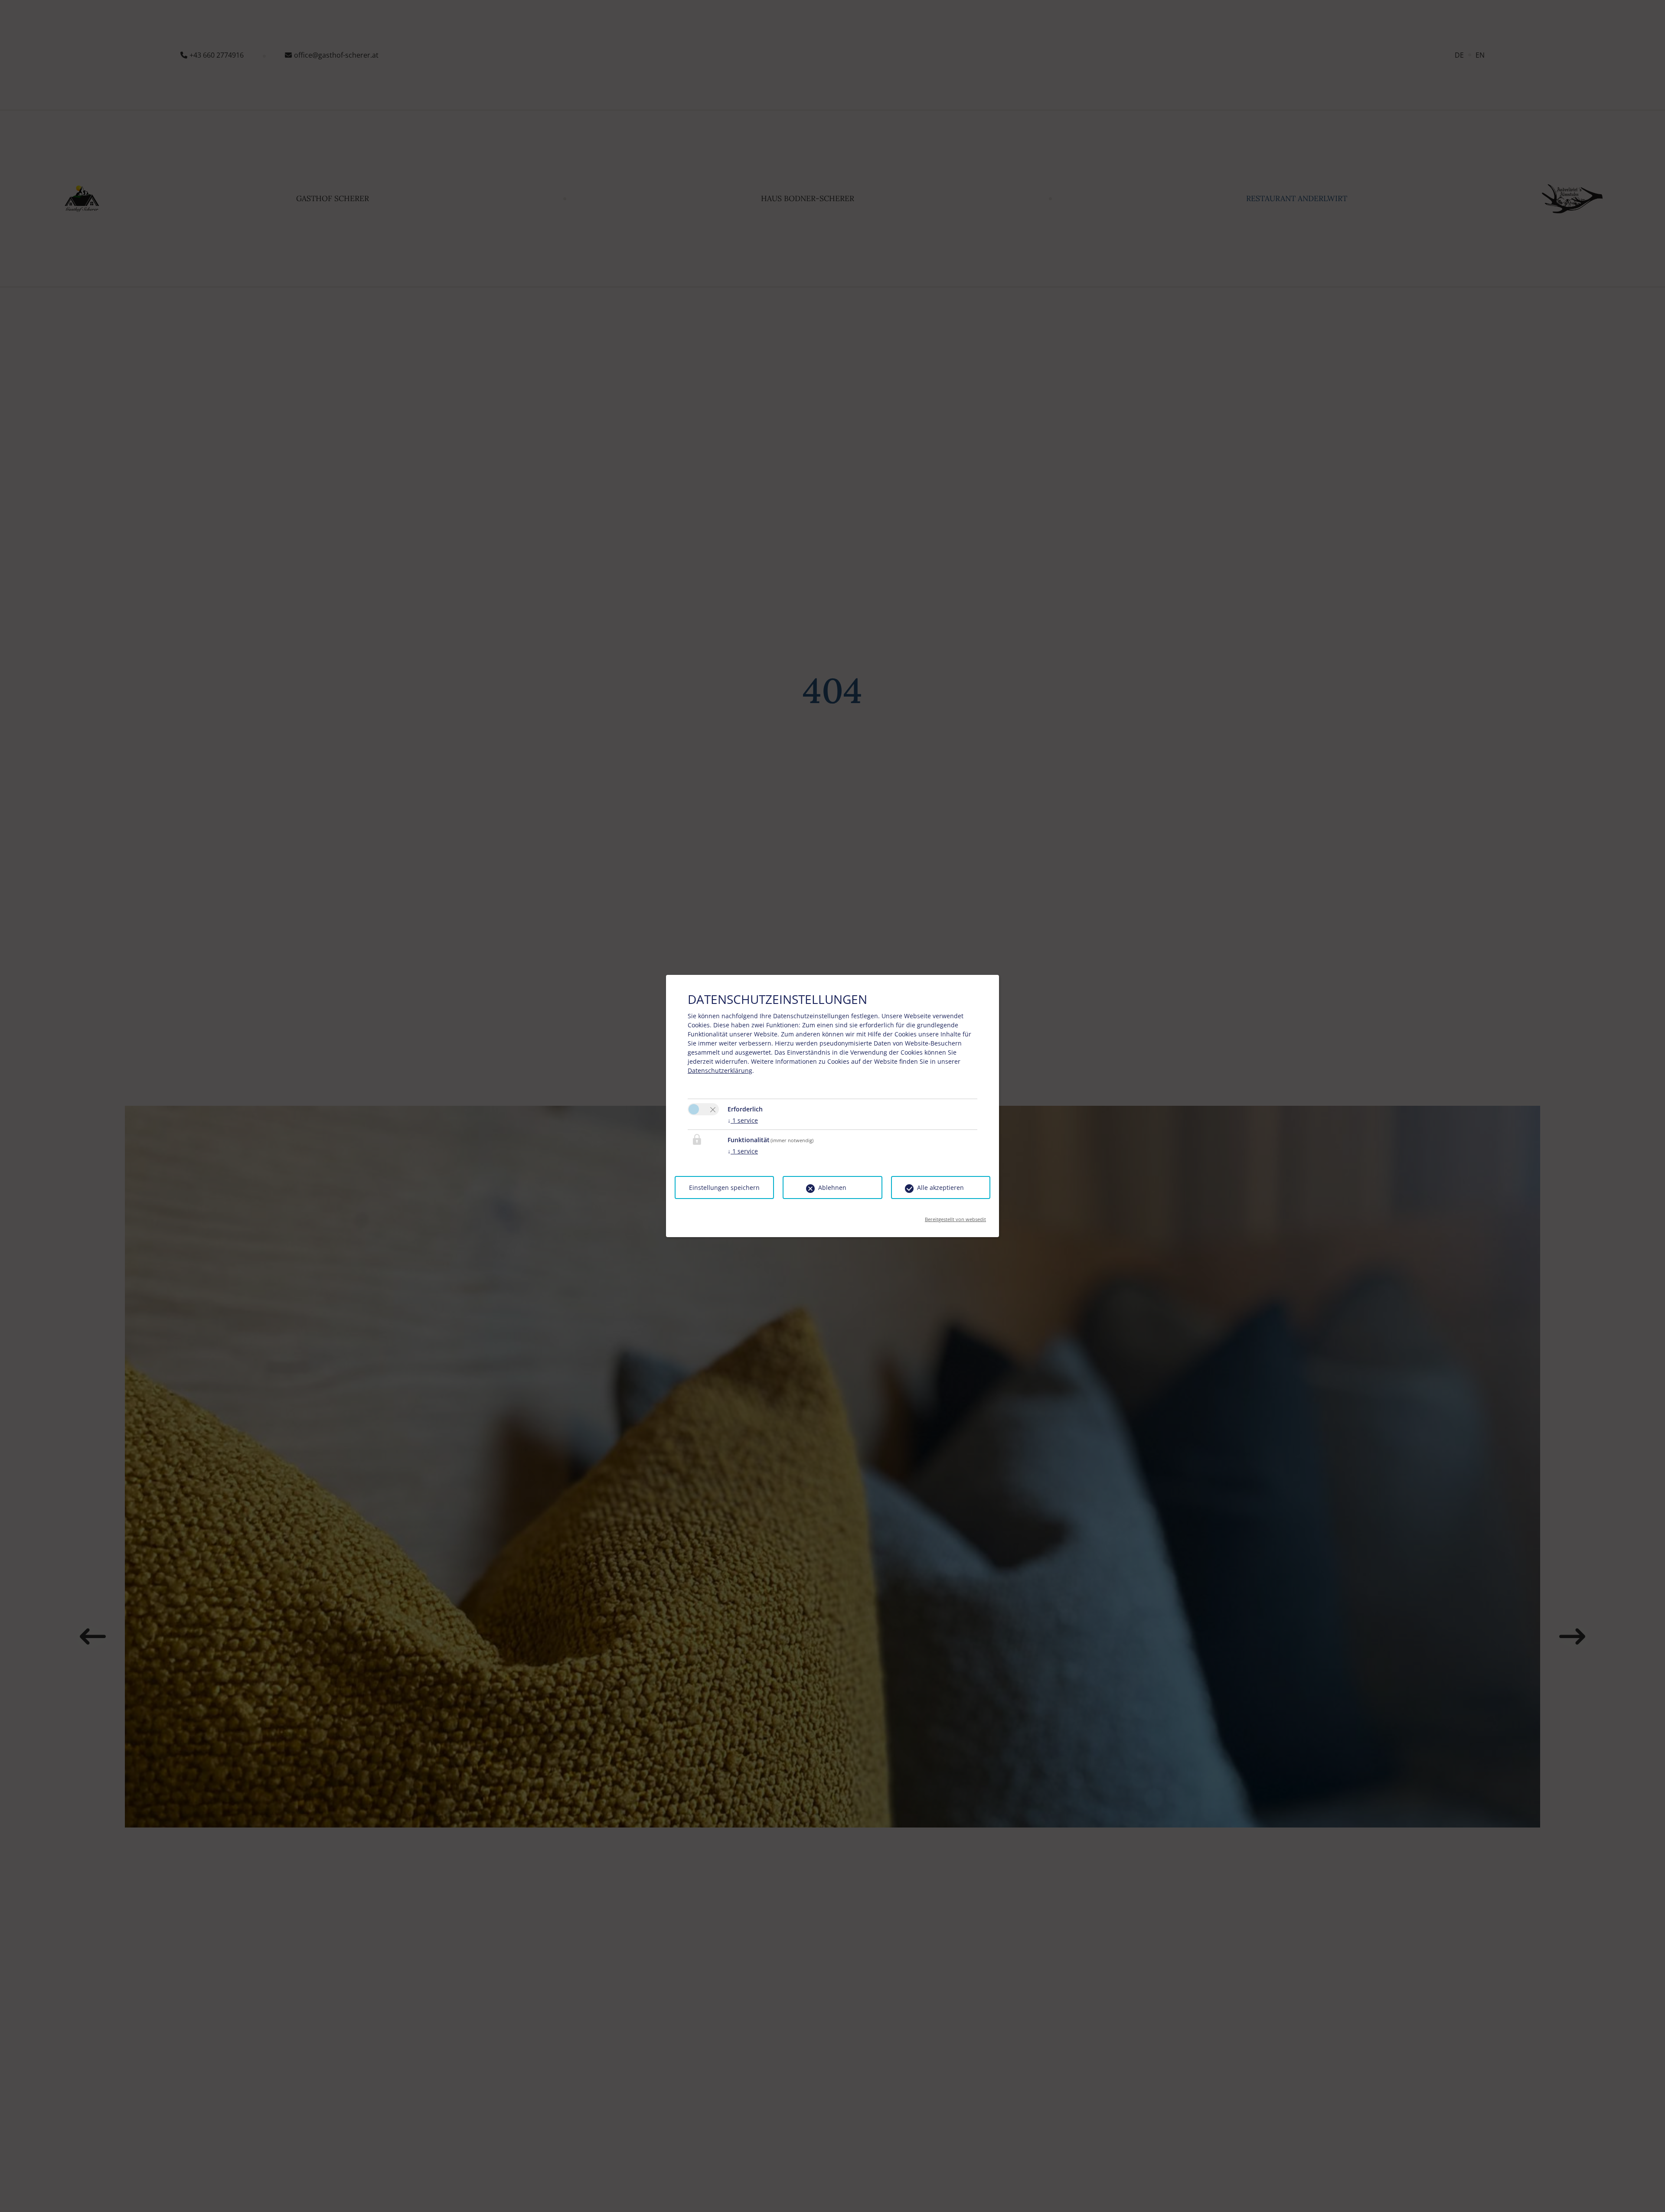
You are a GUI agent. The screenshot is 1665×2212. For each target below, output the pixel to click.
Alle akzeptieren (940, 1187)
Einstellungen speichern (724, 1187)
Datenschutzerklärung (720, 1070)
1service (743, 1120)
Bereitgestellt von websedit (955, 1217)
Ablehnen (832, 1187)
